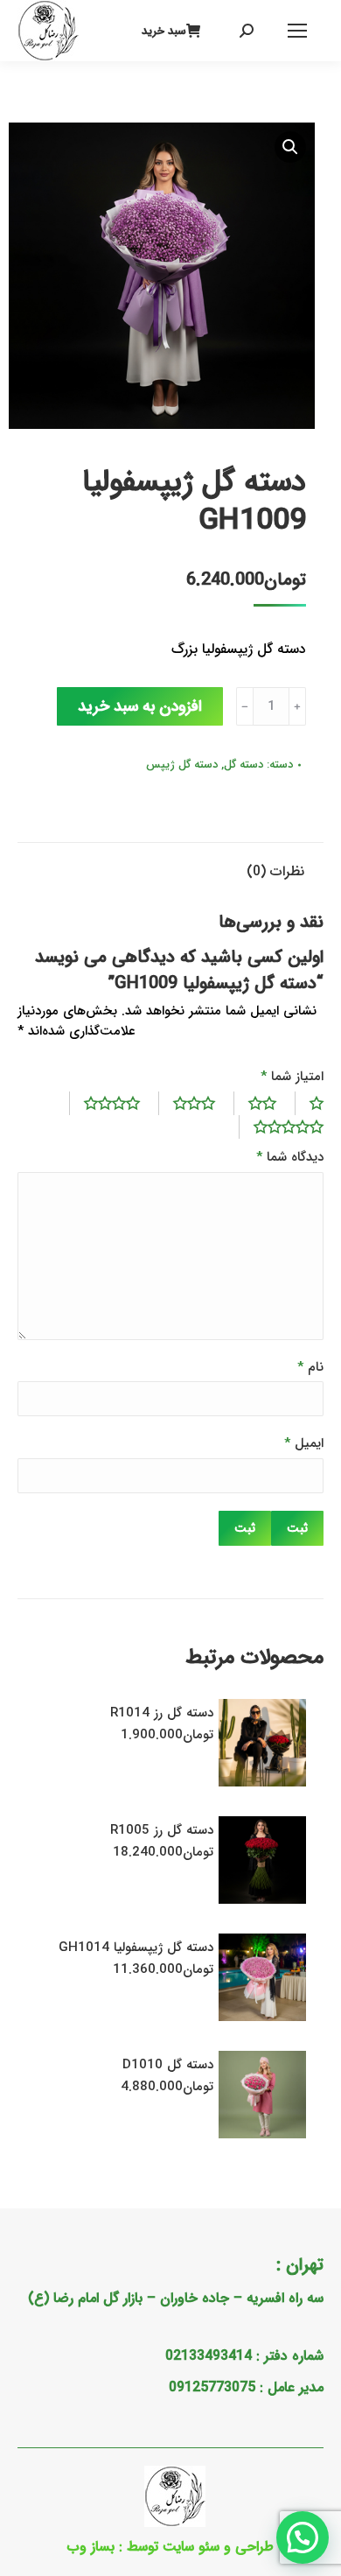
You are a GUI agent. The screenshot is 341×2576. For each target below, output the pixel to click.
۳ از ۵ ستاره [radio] (187, 1103)
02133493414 (209, 2356)
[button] (290, 147)
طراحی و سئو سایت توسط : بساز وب (170, 2547)
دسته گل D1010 (168, 2065)
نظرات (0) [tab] (275, 871)
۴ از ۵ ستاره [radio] (104, 1103)
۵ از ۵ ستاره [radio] (281, 1127)
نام (310, 1368)
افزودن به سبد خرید (140, 706)
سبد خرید (164, 31)
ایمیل (304, 1444)
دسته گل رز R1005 (162, 1830)
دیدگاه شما (290, 1158)
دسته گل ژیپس (182, 765)
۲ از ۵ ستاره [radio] (255, 1103)
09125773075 (212, 2387)
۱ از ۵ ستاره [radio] (309, 1103)
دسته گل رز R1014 (162, 1713)
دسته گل (244, 765)
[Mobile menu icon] (297, 31)
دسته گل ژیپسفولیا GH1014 (136, 1948)
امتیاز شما (292, 1077)
